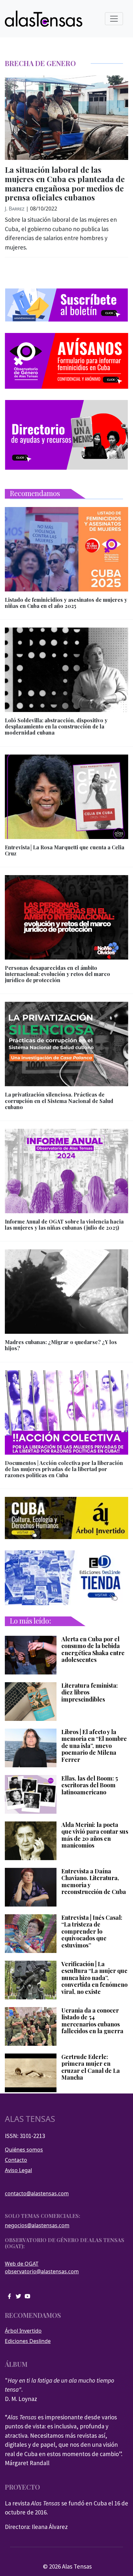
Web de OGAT (22, 2264)
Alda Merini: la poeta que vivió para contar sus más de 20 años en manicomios (95, 1835)
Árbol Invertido (23, 2331)
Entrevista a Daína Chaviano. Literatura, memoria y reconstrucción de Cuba (94, 1882)
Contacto (16, 2160)
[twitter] (18, 2296)
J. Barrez (15, 209)
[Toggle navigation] (114, 19)
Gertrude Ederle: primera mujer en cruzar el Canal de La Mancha (91, 2067)
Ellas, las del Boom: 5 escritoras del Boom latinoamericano (90, 1786)
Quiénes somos (24, 2150)
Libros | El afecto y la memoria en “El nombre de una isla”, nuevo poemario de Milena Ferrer (94, 1746)
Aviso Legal (18, 2170)
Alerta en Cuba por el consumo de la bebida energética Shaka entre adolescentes (93, 1650)
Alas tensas (30, 2119)
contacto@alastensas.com (37, 2193)
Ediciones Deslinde (28, 2341)
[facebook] (9, 2296)
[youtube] (27, 2296)
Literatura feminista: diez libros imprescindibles (90, 1693)
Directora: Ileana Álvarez (36, 2527)
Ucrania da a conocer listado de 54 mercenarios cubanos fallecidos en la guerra (92, 2021)
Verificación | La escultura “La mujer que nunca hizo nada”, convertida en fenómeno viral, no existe (94, 1978)
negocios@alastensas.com (37, 2225)
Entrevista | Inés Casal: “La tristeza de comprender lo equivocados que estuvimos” (92, 1932)
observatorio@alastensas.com (42, 2271)
